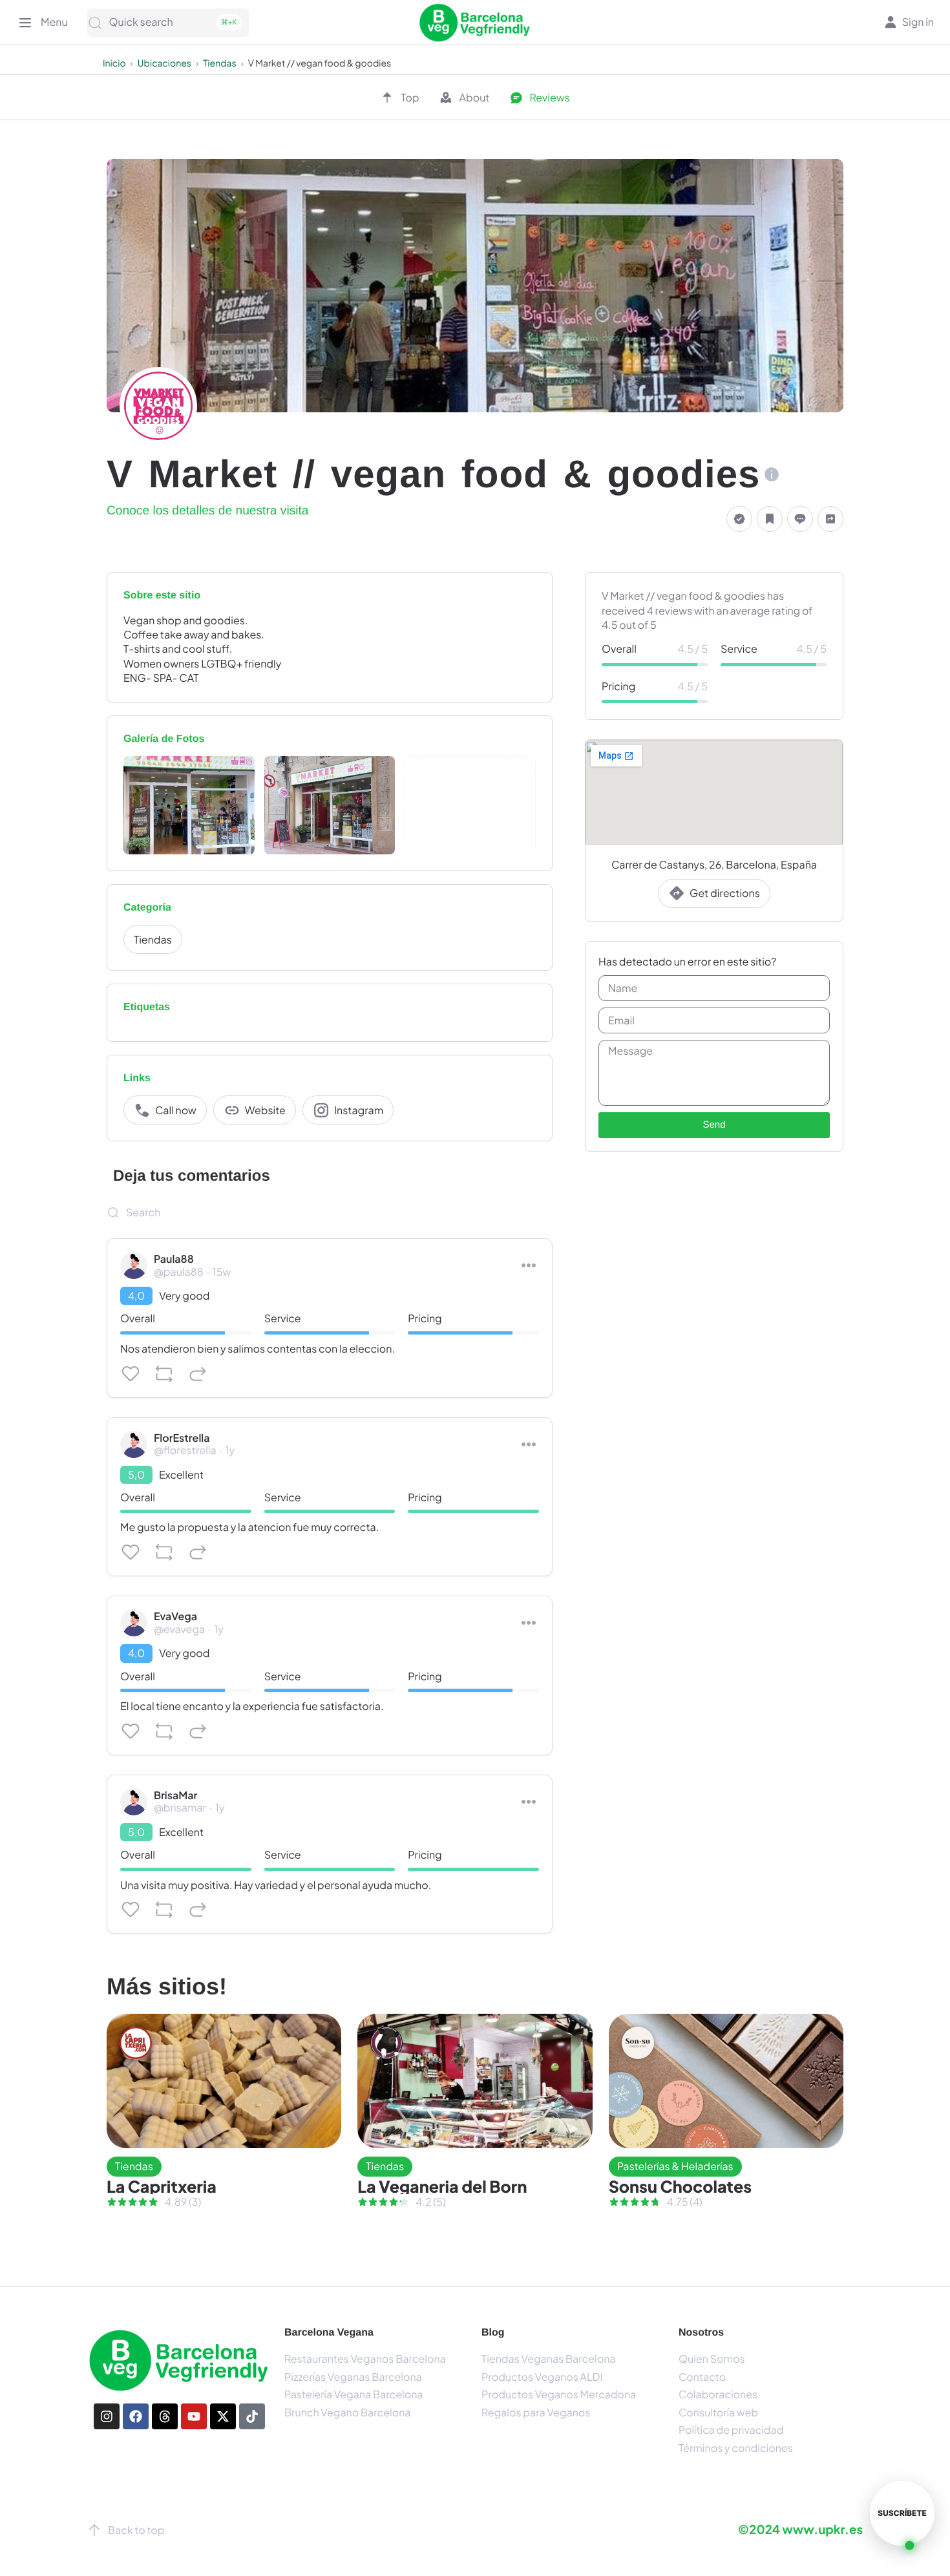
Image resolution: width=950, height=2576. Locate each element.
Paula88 (174, 1259)
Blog (493, 2333)
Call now (176, 1110)
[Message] (800, 519)
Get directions (725, 893)
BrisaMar (175, 1795)
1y (230, 1450)
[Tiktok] (252, 2416)
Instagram (359, 1110)
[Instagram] (107, 2416)
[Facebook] (136, 2416)
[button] (739, 519)
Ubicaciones (164, 63)
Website (265, 1110)
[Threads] (165, 2416)
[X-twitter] (223, 2416)
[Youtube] (194, 2416)
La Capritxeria (162, 2186)
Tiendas (219, 63)
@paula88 (179, 1272)
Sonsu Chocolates (680, 2186)
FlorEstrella (182, 1438)
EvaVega (175, 1616)
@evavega (179, 1629)
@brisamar (180, 1807)
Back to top (136, 2530)
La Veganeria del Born (442, 2186)
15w (222, 1272)
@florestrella (185, 1450)
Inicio (114, 63)
